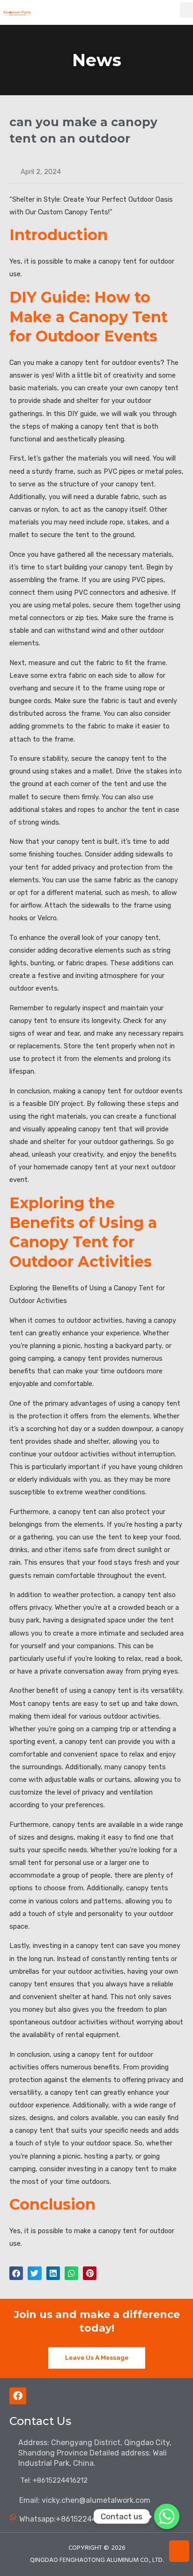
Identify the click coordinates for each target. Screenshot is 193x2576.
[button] (186, 10)
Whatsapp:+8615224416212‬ (68, 2519)
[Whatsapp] (167, 2516)
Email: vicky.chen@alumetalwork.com (85, 2500)
